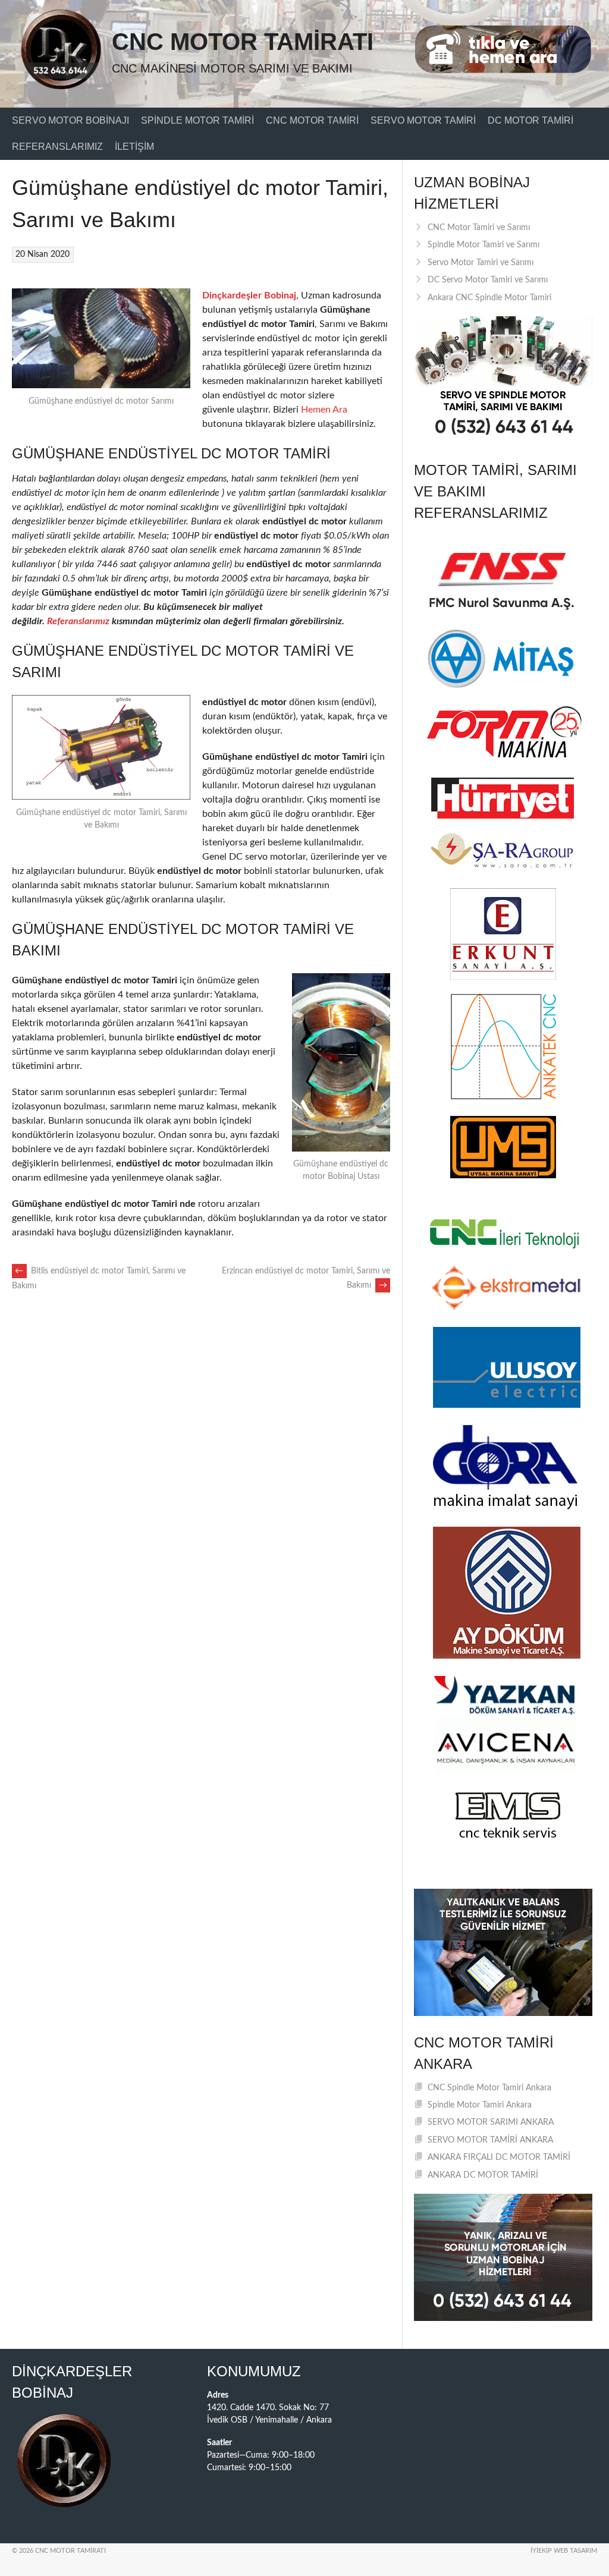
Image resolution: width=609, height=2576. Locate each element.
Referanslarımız (57, 147)
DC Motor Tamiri (530, 120)
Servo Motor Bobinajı (70, 120)
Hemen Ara (324, 410)
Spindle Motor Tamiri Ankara (480, 2105)
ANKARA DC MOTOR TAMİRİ (483, 2175)
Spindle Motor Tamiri (197, 120)
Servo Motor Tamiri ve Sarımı (481, 263)
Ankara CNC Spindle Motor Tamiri (489, 298)
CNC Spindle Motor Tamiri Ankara (489, 2088)
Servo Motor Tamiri (423, 120)
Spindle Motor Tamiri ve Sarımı (484, 245)
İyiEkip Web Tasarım (564, 2551)
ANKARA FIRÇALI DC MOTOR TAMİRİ (499, 2157)
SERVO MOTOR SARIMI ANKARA (491, 2122)
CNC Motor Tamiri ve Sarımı (479, 228)
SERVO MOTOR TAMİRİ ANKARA (490, 2140)
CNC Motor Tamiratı (243, 42)
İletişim (134, 147)
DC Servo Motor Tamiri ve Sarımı (488, 280)
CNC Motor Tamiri (312, 120)
